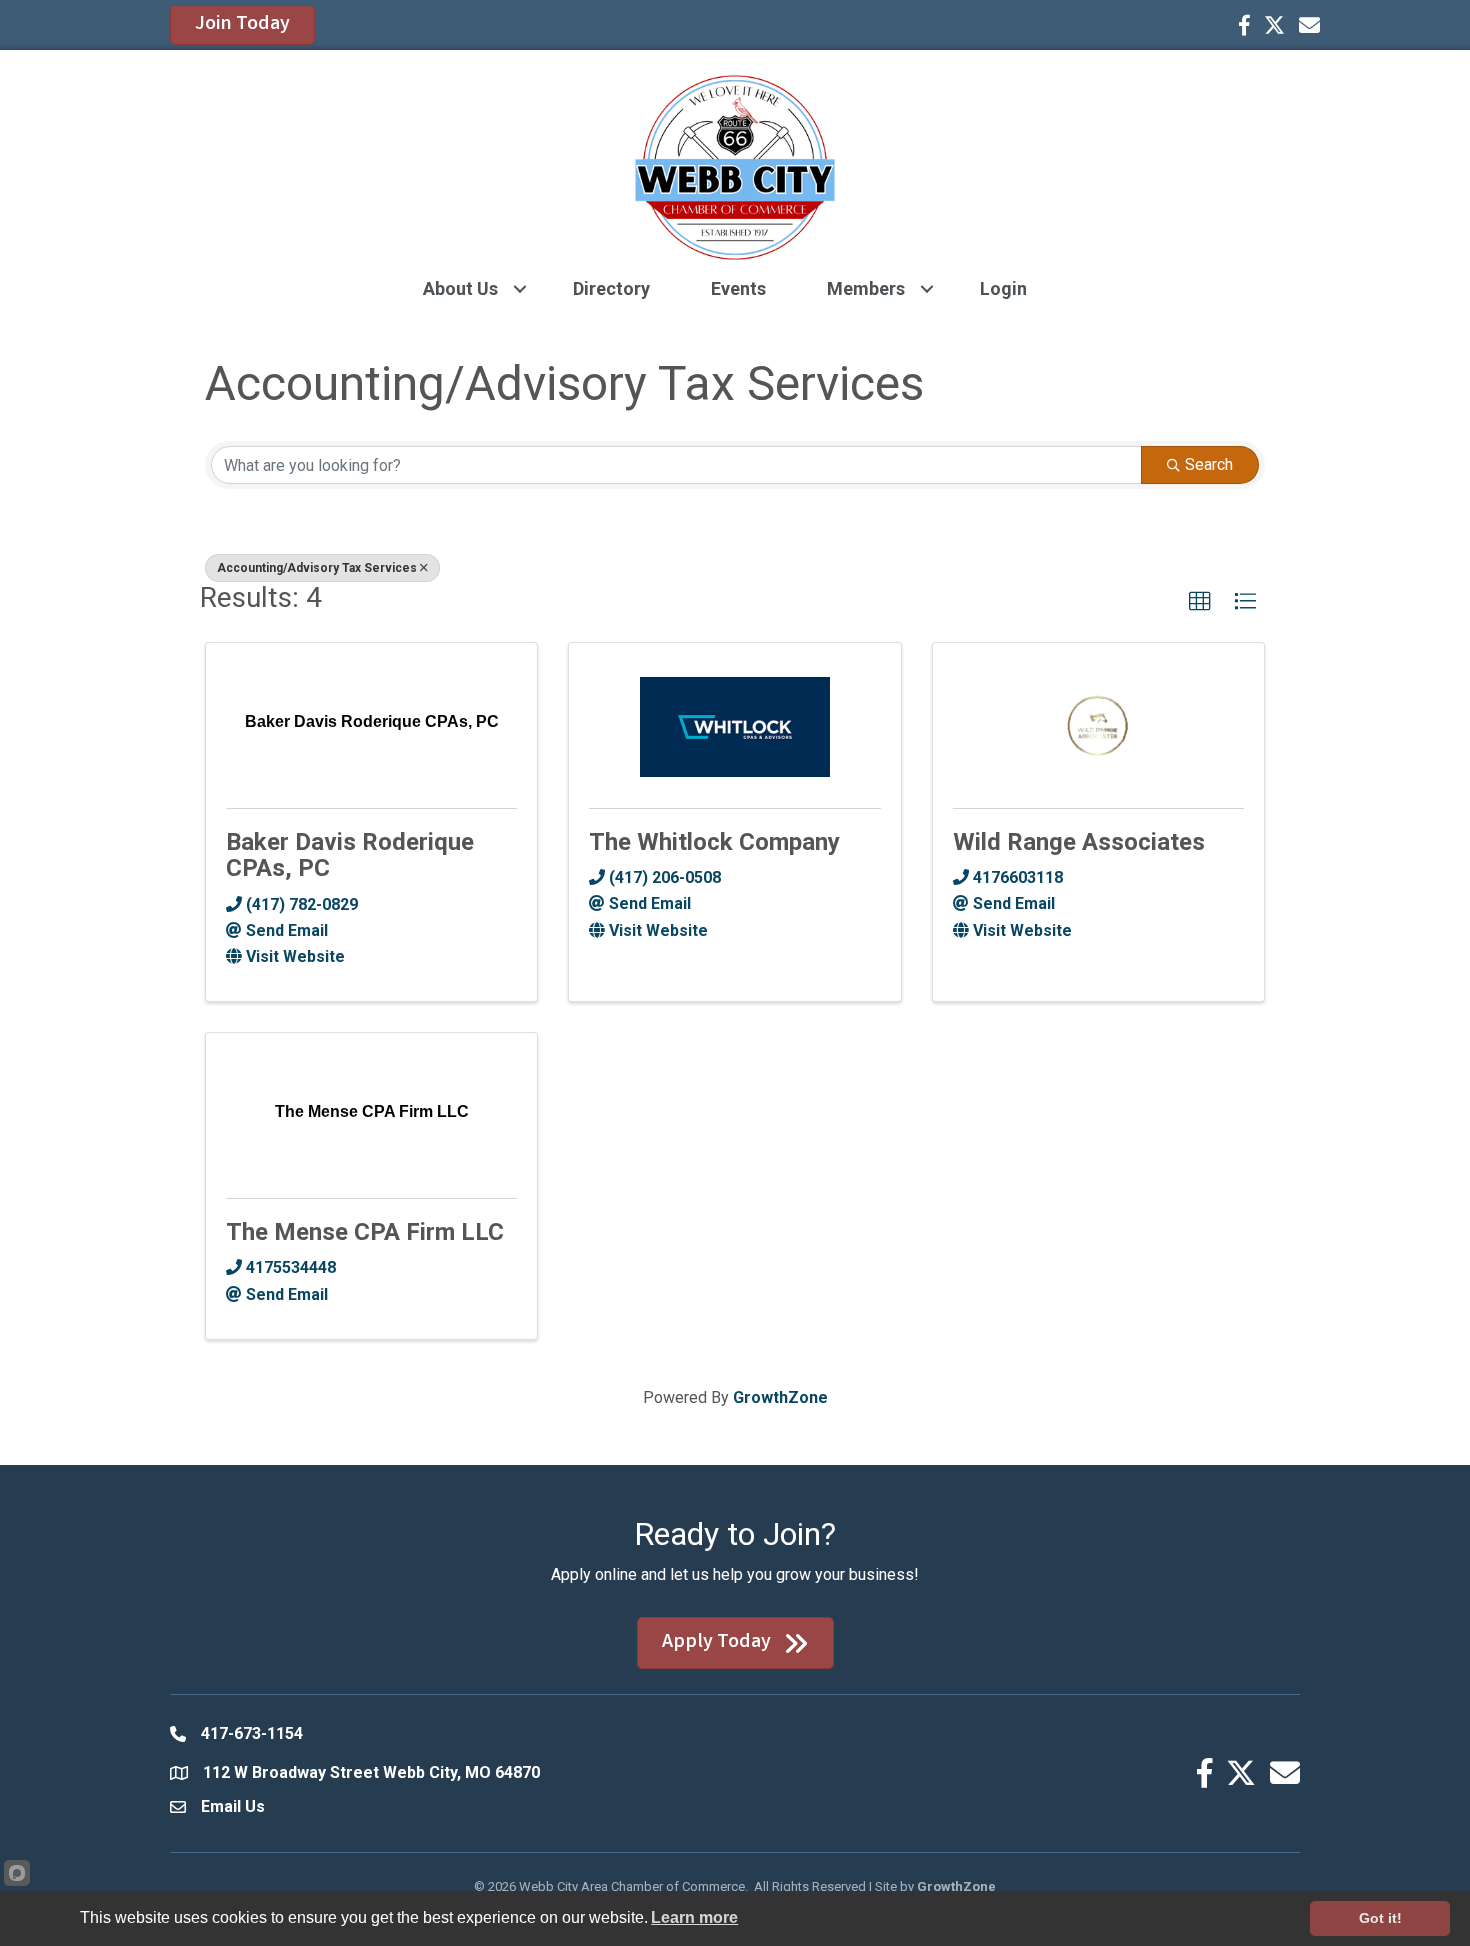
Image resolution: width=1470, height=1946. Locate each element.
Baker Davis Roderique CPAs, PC (350, 855)
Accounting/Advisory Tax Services (317, 568)
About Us (460, 288)
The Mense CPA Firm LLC (365, 1232)
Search (1209, 464)
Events (738, 288)
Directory (611, 288)
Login (1003, 288)
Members (866, 288)
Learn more (694, 1917)
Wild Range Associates (1079, 842)
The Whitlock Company (714, 842)
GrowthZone (780, 1397)
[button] (1200, 602)
